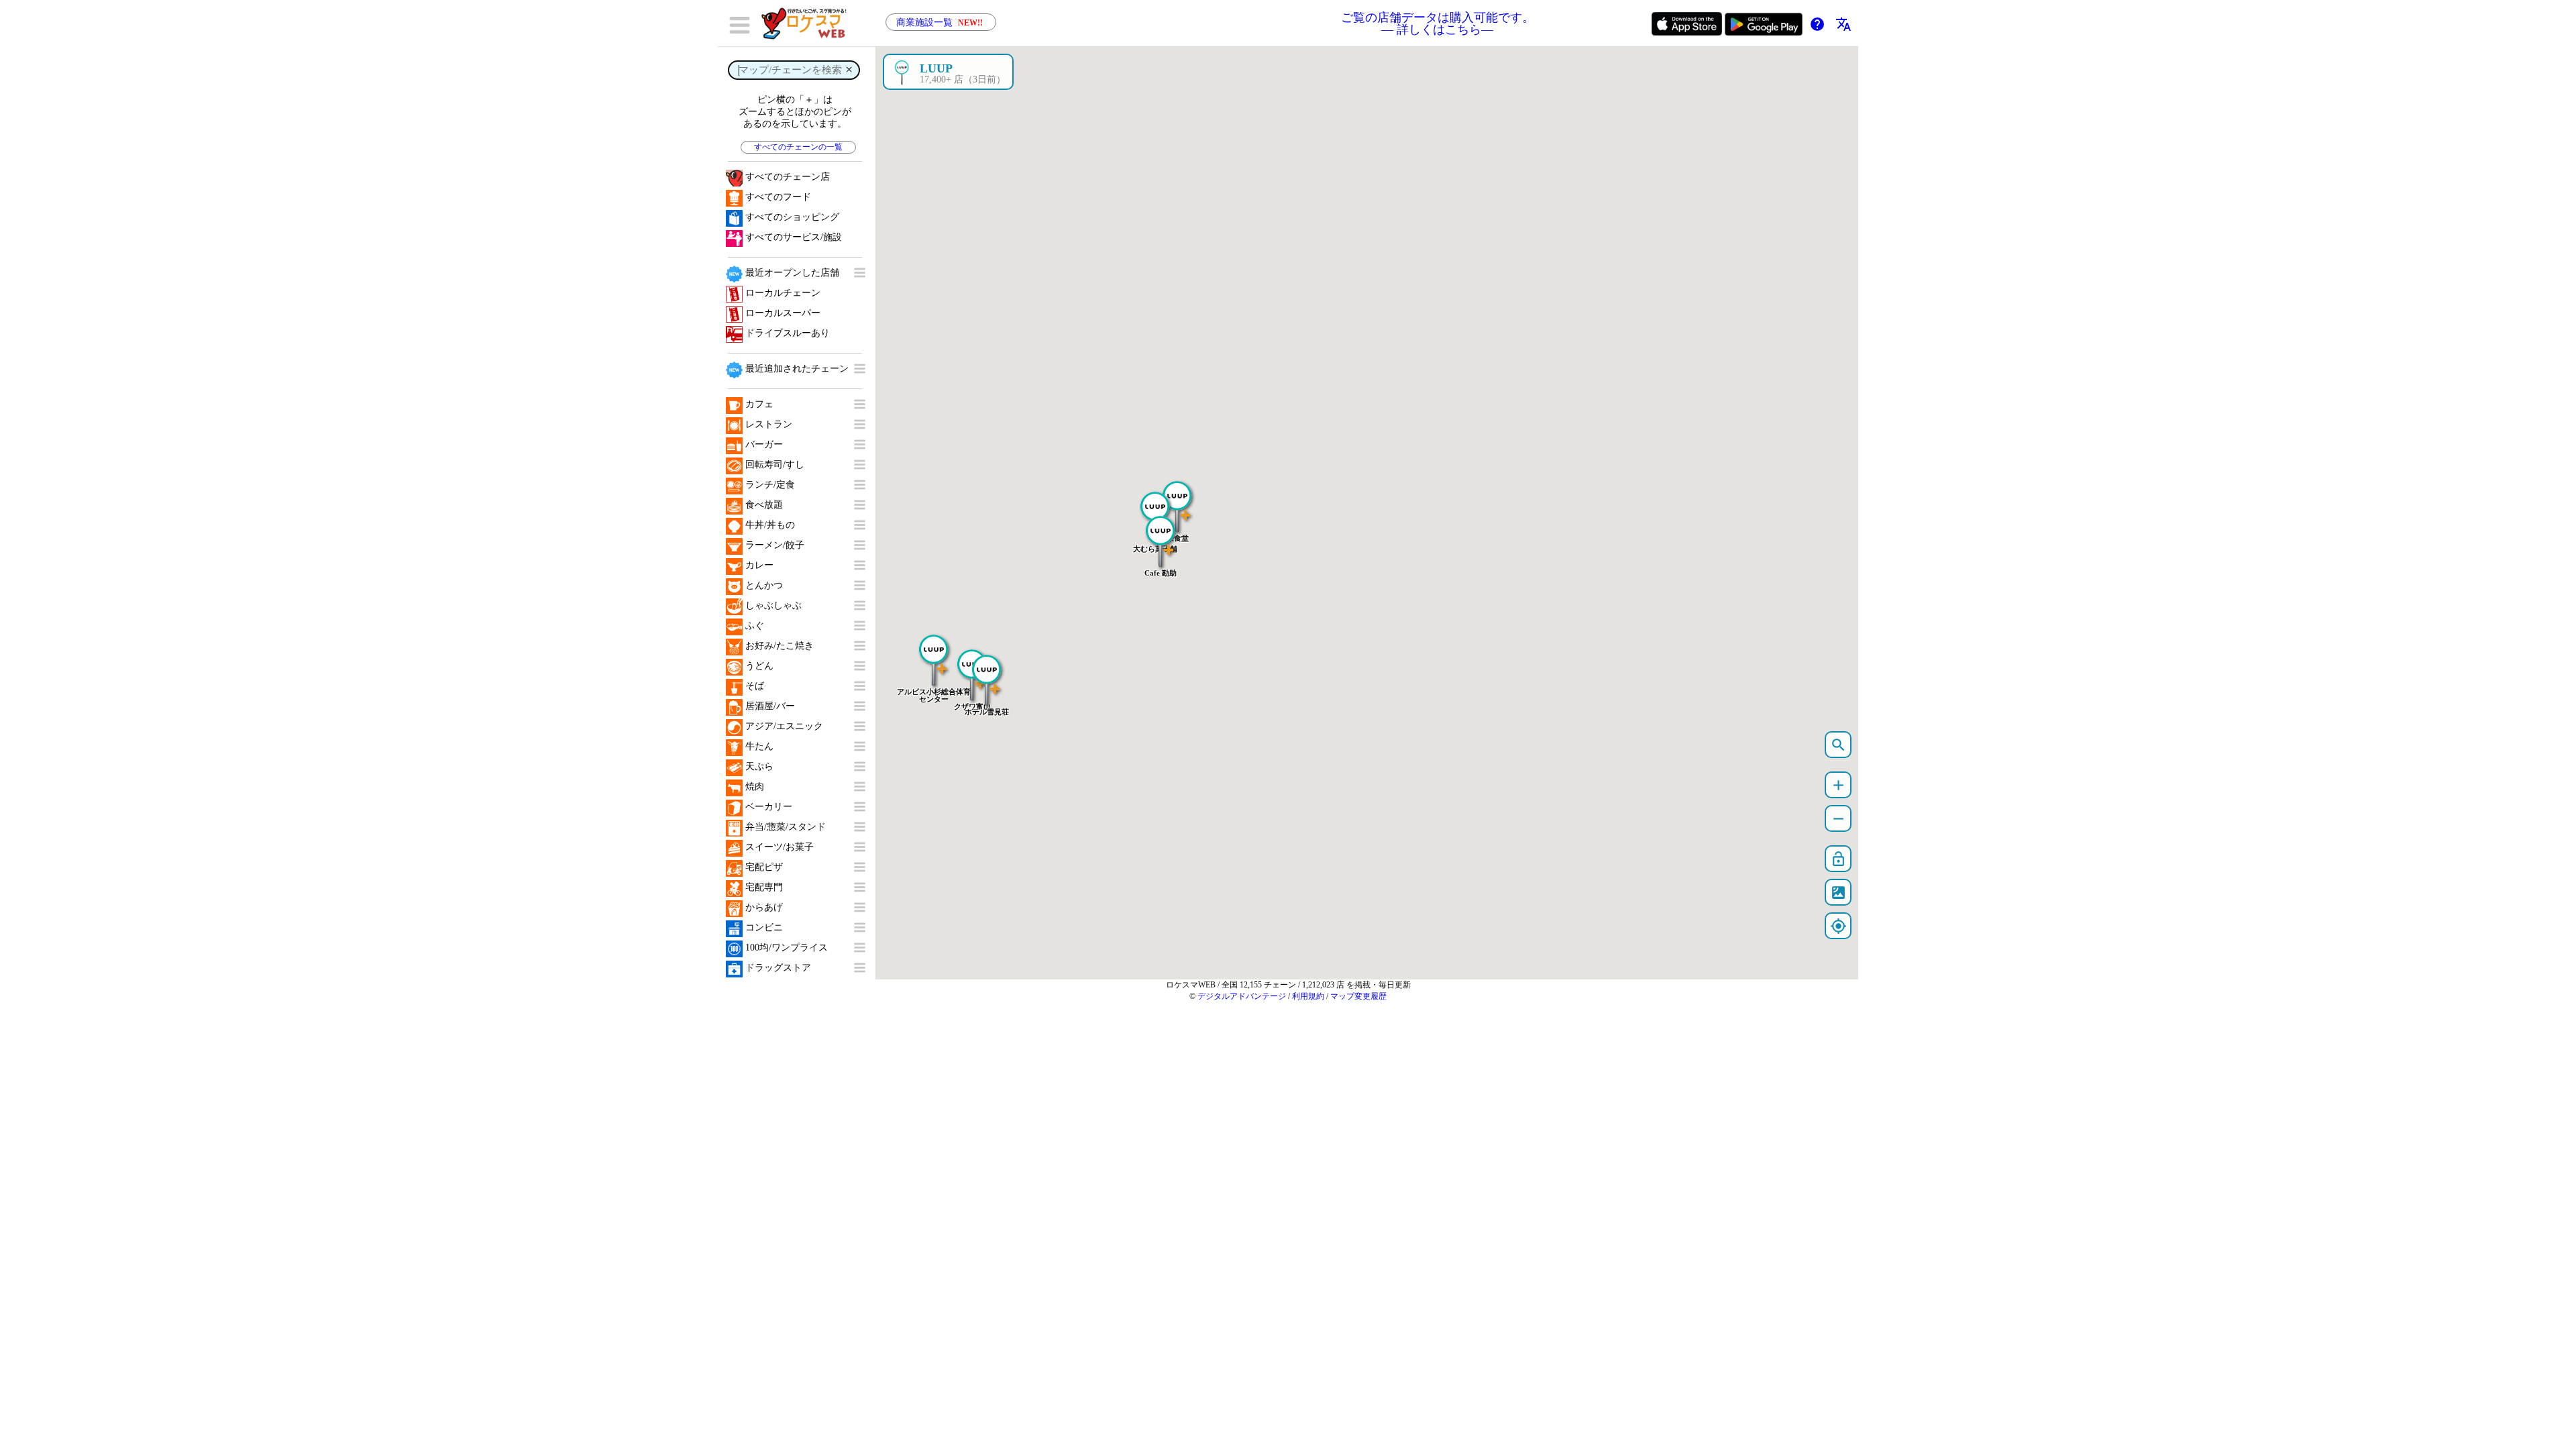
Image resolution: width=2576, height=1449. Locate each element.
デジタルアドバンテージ (1242, 996)
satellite (1838, 893)
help (1817, 24)
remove (1838, 819)
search (1838, 745)
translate (1843, 24)
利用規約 (1308, 996)
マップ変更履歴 (1358, 996)
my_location (1838, 926)
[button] (1161, 535)
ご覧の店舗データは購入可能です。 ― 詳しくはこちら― (1438, 23)
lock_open (1838, 859)
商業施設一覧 (940, 22)
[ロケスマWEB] (808, 23)
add (1838, 785)
